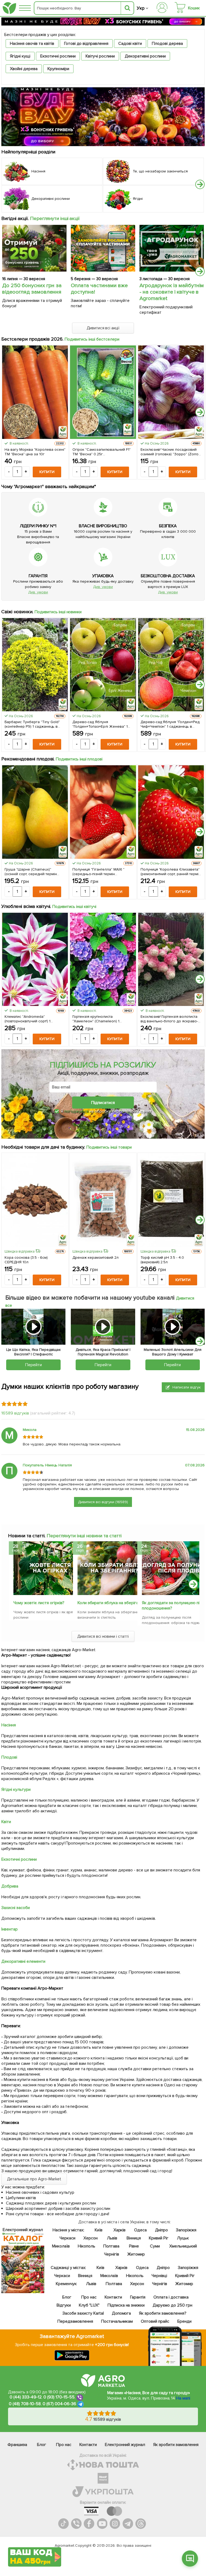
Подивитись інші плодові (79, 759)
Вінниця (134, 2238)
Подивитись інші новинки (58, 612)
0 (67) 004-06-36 (60, 2404)
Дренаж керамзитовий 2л (95, 1258)
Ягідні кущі (20, 56)
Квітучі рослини (100, 56)
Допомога (122, 2313)
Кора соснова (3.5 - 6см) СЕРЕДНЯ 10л (26, 1260)
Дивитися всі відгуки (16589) (103, 1502)
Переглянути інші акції (55, 218)
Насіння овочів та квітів (32, 44)
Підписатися (103, 1103)
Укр (141, 8)
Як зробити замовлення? (163, 2313)
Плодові (9, 1757)
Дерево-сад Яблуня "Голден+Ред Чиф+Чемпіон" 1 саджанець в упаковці (170, 724)
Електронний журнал (125, 2445)
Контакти (113, 2297)
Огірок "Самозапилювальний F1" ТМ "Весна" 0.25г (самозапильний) (102, 452)
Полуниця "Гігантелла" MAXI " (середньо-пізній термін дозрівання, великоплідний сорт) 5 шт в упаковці (102, 872)
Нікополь (87, 2246)
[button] (200, 184)
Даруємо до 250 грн (172, 2305)
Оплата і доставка (171, 2297)
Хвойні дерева (24, 69)
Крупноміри (58, 69)
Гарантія (138, 2297)
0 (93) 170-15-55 (59, 2397)
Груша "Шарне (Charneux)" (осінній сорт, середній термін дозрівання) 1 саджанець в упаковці (31, 872)
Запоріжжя (186, 2230)
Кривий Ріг (159, 2238)
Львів (112, 2238)
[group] (39, 1582)
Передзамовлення (75, 2321)
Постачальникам (117, 2321)
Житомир (136, 2254)
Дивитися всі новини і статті (103, 1636)
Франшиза (17, 2445)
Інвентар (10, 1929)
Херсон (91, 2238)
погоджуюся (77, 1111)
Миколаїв (61, 2246)
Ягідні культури (16, 1790)
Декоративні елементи (23, 1961)
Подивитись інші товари (109, 1147)
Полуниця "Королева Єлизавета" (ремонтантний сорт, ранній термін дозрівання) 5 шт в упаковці (171, 872)
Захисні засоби (16, 1908)
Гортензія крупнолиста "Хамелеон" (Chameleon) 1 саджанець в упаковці (96, 1019)
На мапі (183, 2398)
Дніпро (161, 2230)
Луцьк (183, 2238)
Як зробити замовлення (176, 2445)
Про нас (89, 2297)
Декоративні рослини (145, 56)
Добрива (10, 1886)
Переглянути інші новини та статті (84, 1536)
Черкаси (67, 2238)
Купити (47, 472)
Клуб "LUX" (89, 2305)
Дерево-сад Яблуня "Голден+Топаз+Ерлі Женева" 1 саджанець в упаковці (100, 724)
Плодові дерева (167, 44)
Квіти (6, 1822)
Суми (155, 2246)
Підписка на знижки (126, 2305)
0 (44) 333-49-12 (26, 2397)
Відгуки (64, 2305)
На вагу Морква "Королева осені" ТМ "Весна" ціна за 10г (35, 452)
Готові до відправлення (86, 44)
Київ (99, 2230)
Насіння (9, 1725)
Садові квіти (130, 44)
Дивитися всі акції (103, 328)
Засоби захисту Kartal (83, 2313)
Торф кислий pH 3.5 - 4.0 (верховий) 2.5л (162, 1260)
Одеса (140, 2230)
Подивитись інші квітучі (74, 907)
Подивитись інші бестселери (92, 339)
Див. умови (38, 592)
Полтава (111, 2246)
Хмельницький (183, 2246)
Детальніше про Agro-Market (34, 2179)
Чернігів (112, 2254)
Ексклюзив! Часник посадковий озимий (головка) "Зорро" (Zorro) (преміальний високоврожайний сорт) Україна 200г (170, 452)
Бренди (184, 2321)
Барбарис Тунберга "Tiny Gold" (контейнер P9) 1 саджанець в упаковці (32, 724)
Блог (67, 2297)
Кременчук (66, 2284)
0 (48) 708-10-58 (25, 2404)
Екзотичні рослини (58, 56)
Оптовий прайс (155, 2321)
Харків (120, 2230)
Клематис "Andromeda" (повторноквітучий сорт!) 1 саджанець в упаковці (27, 1019)
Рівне (134, 2246)
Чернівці (159, 2276)
